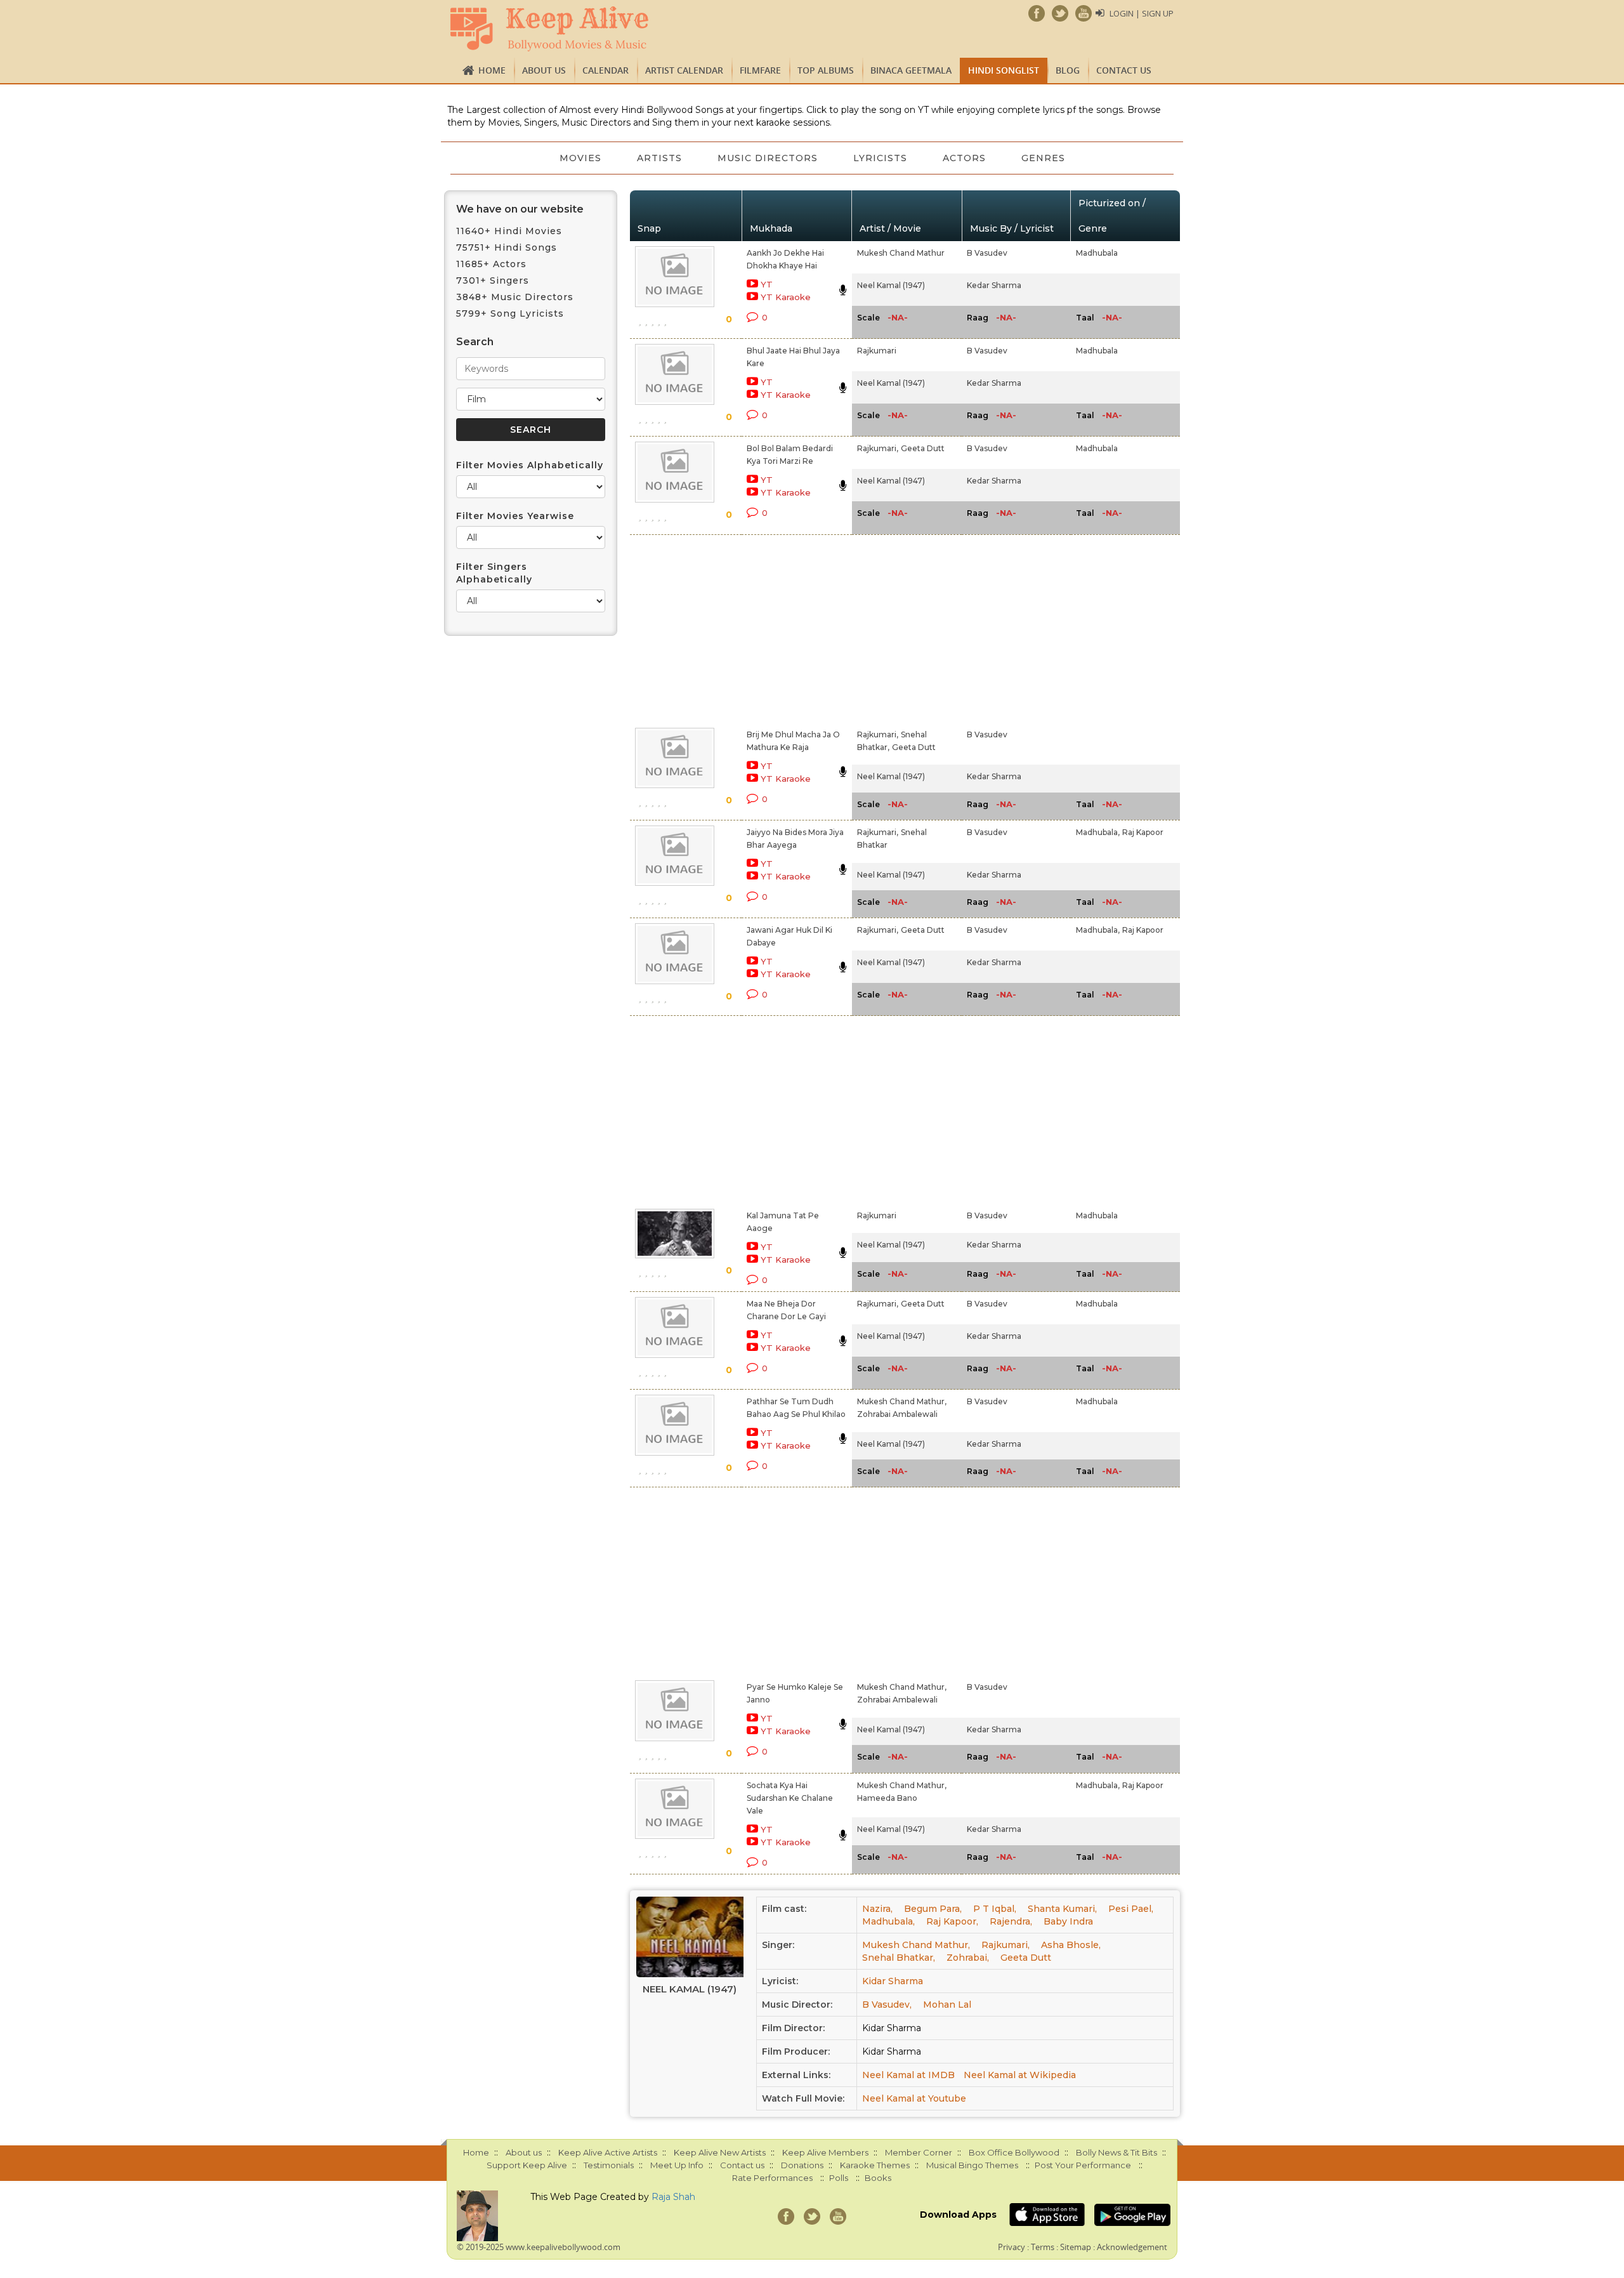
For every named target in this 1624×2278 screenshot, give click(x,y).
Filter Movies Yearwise (515, 516)
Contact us (1124, 70)
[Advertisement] (790, 629)
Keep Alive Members (825, 2152)
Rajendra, (1011, 1921)
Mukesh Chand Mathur (901, 253)
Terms (1043, 2247)
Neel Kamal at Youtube (914, 2098)
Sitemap (1076, 2247)
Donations (802, 2165)
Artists (659, 158)
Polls (839, 2178)
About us (544, 70)
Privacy (1012, 2247)
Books (878, 2178)
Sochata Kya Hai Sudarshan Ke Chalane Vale (790, 1798)
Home (492, 70)
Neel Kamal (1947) (891, 285)
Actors (964, 158)
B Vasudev (987, 253)
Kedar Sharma (994, 285)
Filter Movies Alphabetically (530, 465)
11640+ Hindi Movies (509, 231)
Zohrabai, (968, 1958)
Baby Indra (1068, 1921)
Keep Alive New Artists (720, 2152)
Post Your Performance (1083, 2165)
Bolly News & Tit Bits (1116, 2152)
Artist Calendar (684, 70)
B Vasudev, (887, 2005)
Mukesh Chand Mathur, (902, 1401)
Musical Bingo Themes (972, 2165)
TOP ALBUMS (826, 70)
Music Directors (768, 158)
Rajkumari (877, 351)
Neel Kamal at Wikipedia (1020, 2075)
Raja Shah (673, 2197)
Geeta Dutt (923, 448)
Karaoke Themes (875, 2165)
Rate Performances (772, 2178)
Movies (580, 158)
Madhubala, (1098, 832)
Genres (1043, 158)
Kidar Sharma (893, 1981)
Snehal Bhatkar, (899, 1958)
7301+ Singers (493, 280)
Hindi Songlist (1004, 70)
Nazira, (877, 1909)
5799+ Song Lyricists (510, 313)
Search (475, 342)
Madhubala (1097, 253)
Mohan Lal (947, 2005)
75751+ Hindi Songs (507, 247)
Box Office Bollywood (1014, 2152)
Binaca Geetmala (911, 70)
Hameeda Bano (887, 1798)
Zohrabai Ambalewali (897, 1414)
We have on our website (520, 209)
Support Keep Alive (527, 2165)
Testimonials (609, 2165)
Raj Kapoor (1143, 832)
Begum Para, (933, 1909)
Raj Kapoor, (952, 1921)
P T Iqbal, (995, 1909)
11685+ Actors (491, 264)
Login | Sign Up (1142, 13)
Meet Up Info (677, 2165)
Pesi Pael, (1131, 1909)
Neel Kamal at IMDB (908, 2075)
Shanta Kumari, (1062, 1909)
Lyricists (880, 158)
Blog (1068, 70)
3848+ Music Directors (515, 297)
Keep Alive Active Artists (608, 2152)
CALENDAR (606, 70)
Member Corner (919, 2152)
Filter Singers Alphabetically (494, 573)
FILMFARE (760, 70)
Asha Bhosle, (1071, 1945)
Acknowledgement (1132, 2247)
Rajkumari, (878, 448)
